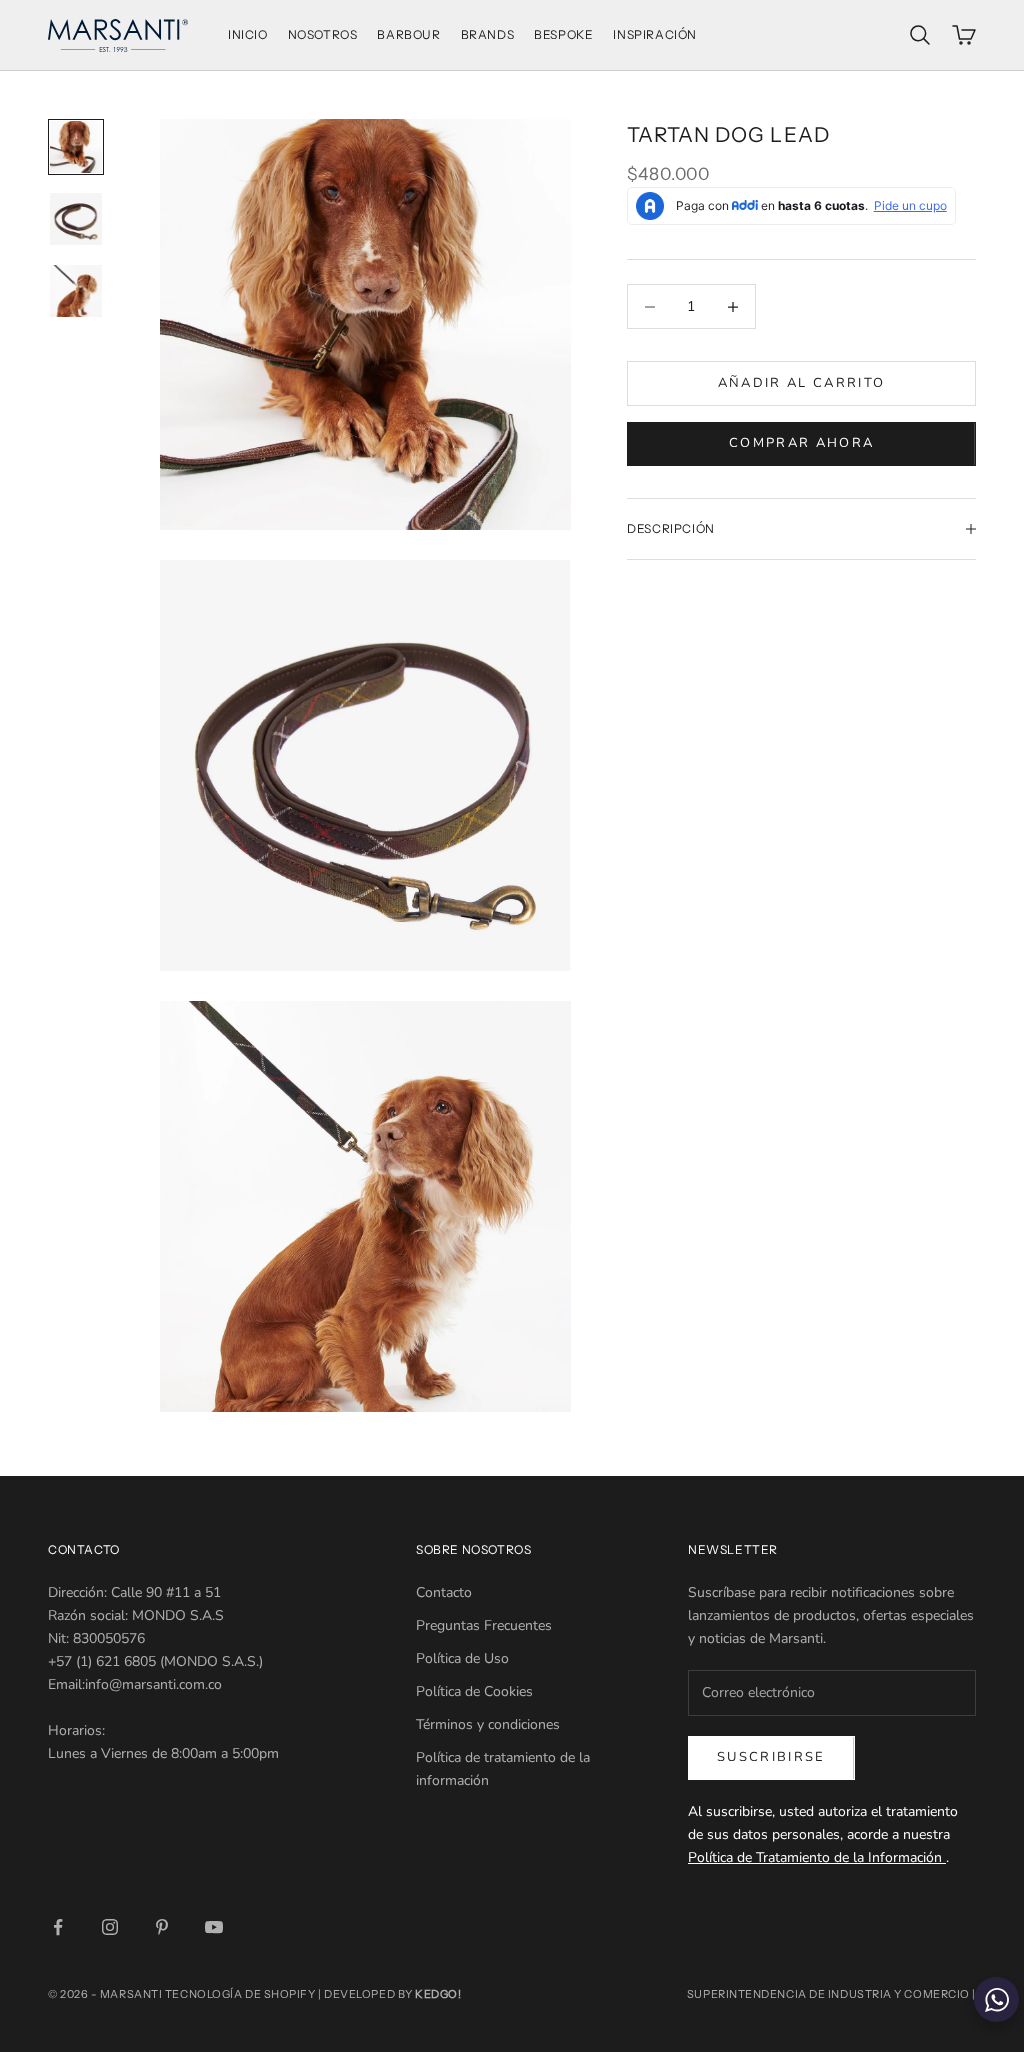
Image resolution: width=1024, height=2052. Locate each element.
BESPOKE (563, 34)
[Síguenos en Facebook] (58, 1927)
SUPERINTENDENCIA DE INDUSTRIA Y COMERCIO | (831, 1994)
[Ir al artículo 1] (76, 147)
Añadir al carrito (802, 383)
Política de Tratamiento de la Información (817, 1857)
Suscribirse (771, 1757)
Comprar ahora (801, 443)
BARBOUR (408, 34)
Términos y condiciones (488, 1724)
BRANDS (488, 34)
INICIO (248, 34)
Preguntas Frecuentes (484, 1625)
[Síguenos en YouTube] (214, 1927)
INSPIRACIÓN (655, 34)
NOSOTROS (323, 34)
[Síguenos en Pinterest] (162, 1927)
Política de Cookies (474, 1691)
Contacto (444, 1592)
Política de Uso (462, 1658)
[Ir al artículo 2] (76, 219)
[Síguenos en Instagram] (110, 1927)
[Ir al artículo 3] (76, 291)
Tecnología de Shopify (240, 1994)
